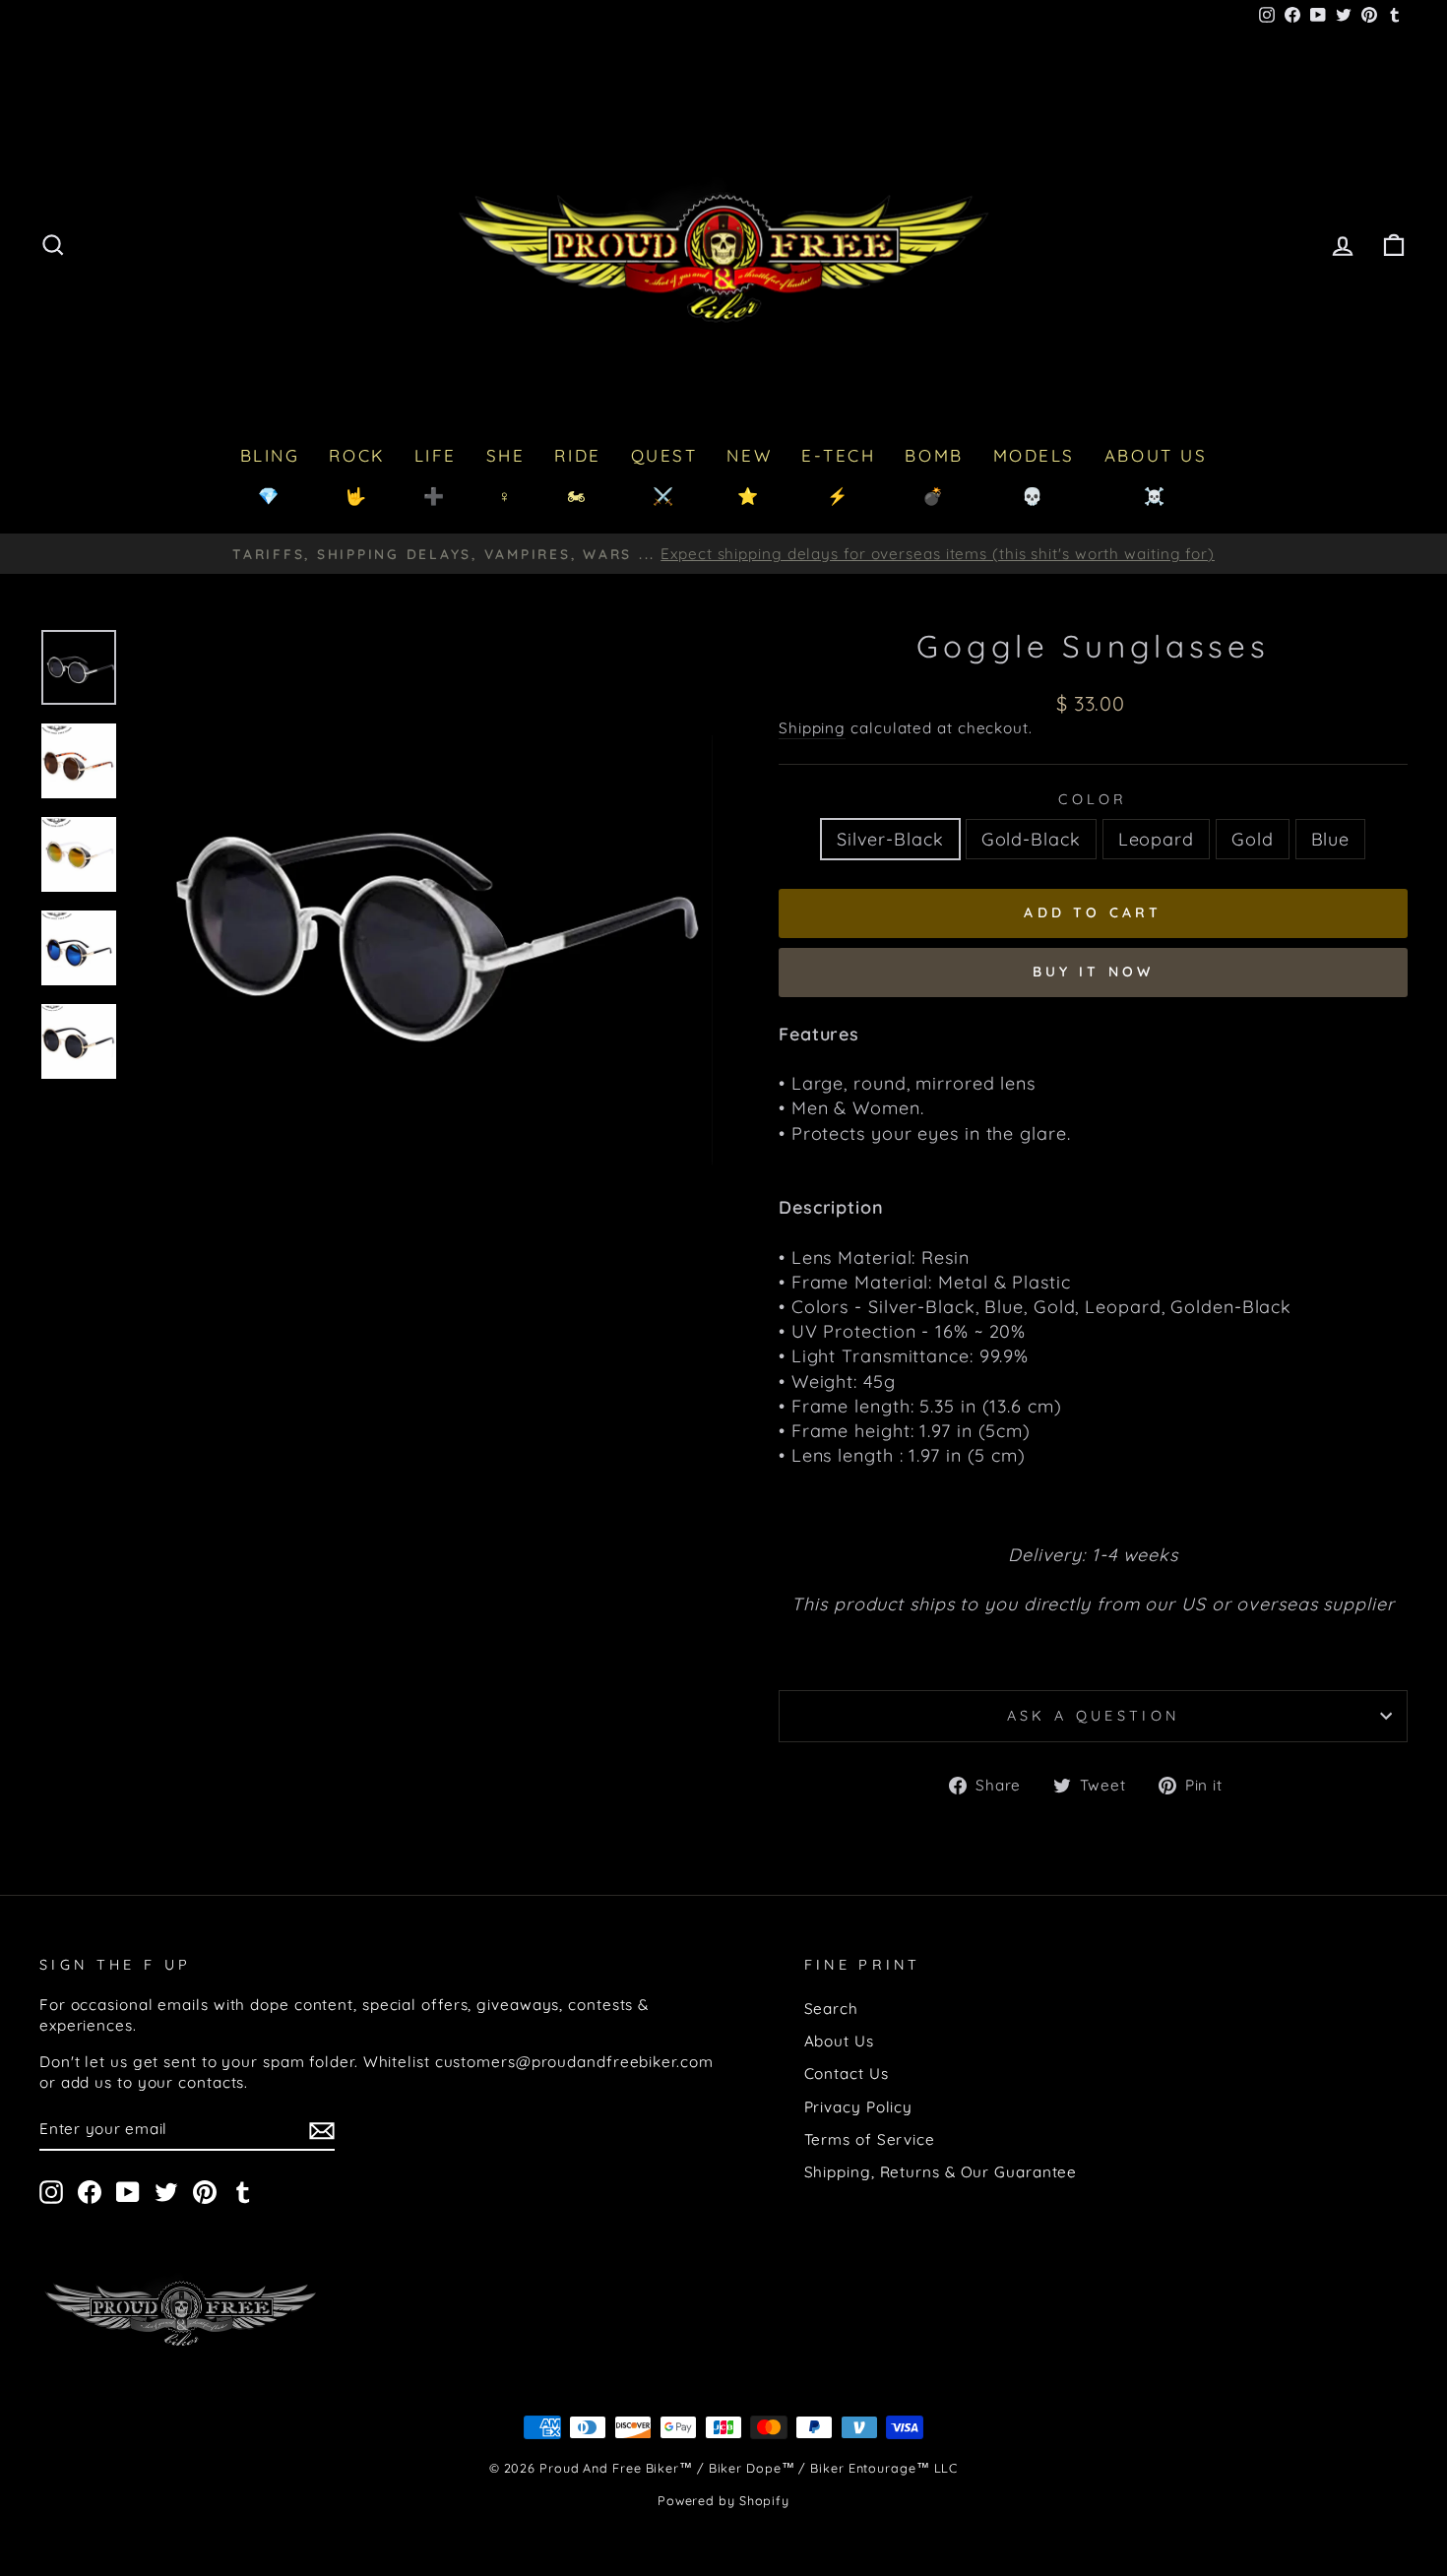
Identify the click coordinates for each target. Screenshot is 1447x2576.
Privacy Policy (859, 2107)
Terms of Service (870, 2139)
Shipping (812, 728)
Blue (1331, 839)
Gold (1253, 839)
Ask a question (1093, 1716)
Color (1093, 799)
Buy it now (1094, 972)
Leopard (1156, 839)
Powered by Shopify (723, 2500)
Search (831, 2009)
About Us (839, 2041)
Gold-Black (1031, 839)
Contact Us (847, 2073)
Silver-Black (890, 839)
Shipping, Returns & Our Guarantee (941, 2172)
